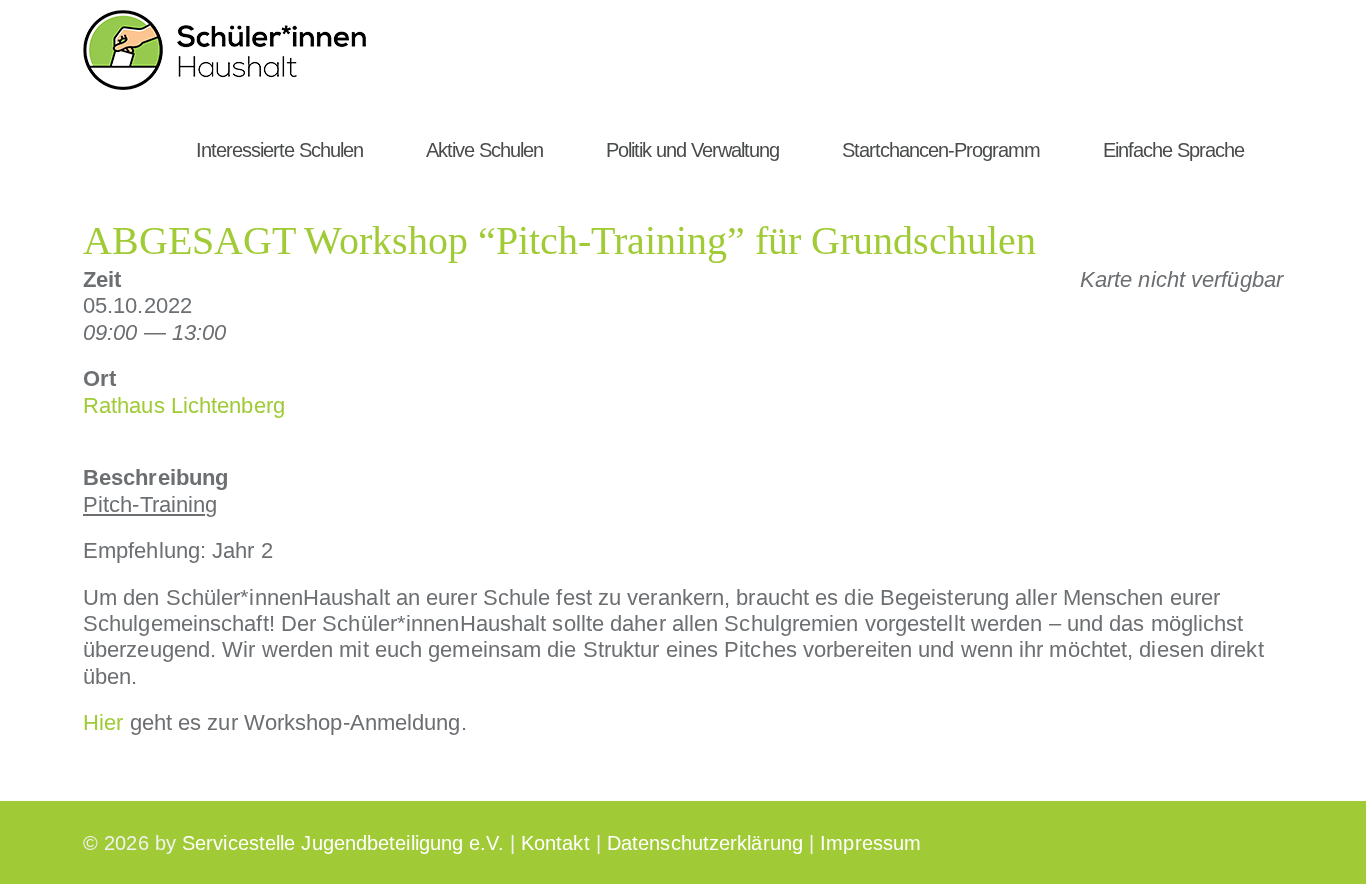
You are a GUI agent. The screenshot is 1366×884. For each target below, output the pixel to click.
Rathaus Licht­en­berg (184, 405)
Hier (103, 722)
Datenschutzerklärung (705, 843)
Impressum (870, 843)
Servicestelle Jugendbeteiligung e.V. (343, 843)
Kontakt (555, 843)
